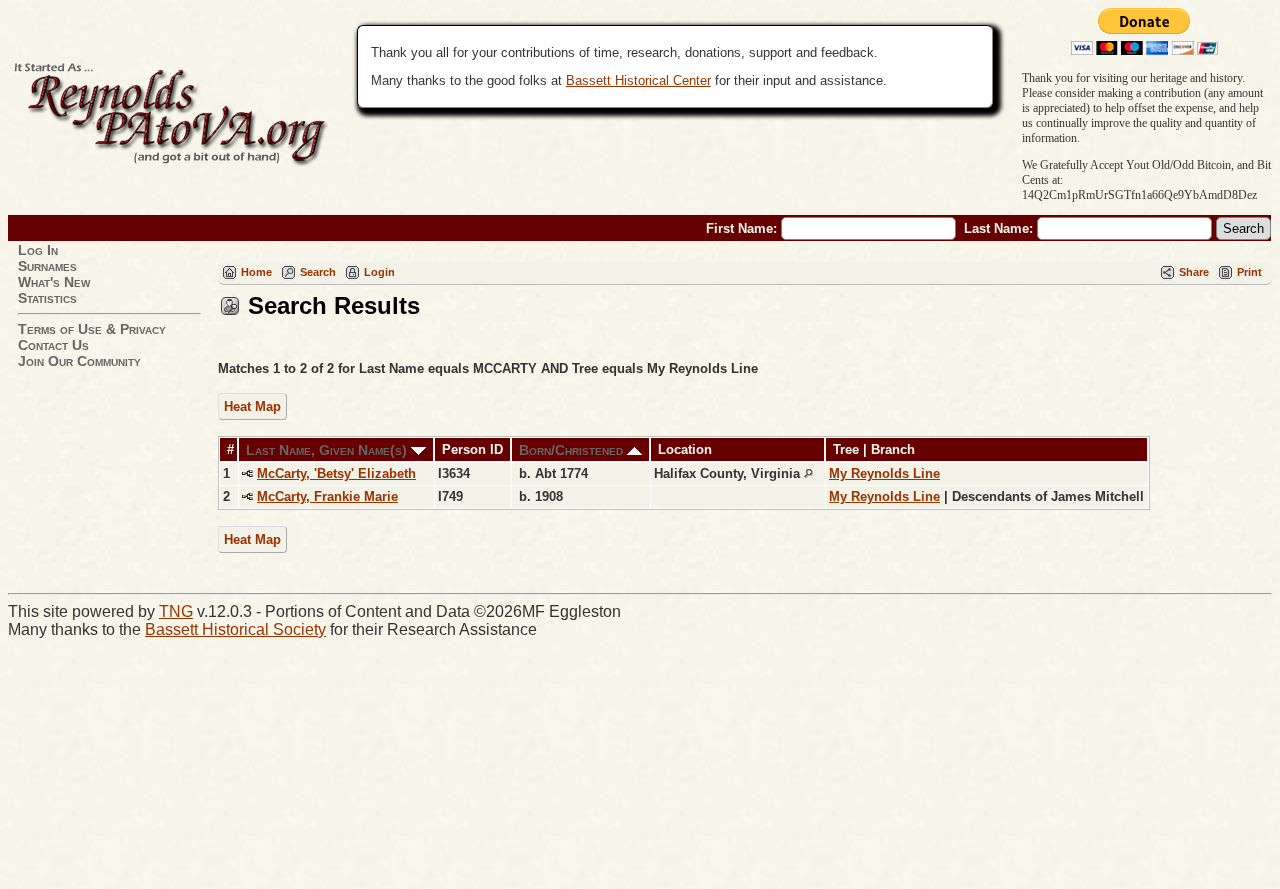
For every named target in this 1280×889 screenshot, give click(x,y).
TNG (176, 611)
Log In (38, 250)
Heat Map (252, 406)
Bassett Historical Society (235, 629)
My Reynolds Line (884, 473)
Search (318, 272)
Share (1194, 272)
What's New (54, 282)
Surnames (47, 266)
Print (1249, 272)
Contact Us (53, 345)
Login (379, 272)
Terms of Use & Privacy (92, 329)
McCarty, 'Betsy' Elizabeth (336, 473)
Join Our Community (79, 361)
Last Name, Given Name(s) (328, 450)
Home (256, 272)
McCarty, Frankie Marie (327, 496)
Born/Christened (573, 450)
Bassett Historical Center (638, 80)
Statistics (47, 298)
